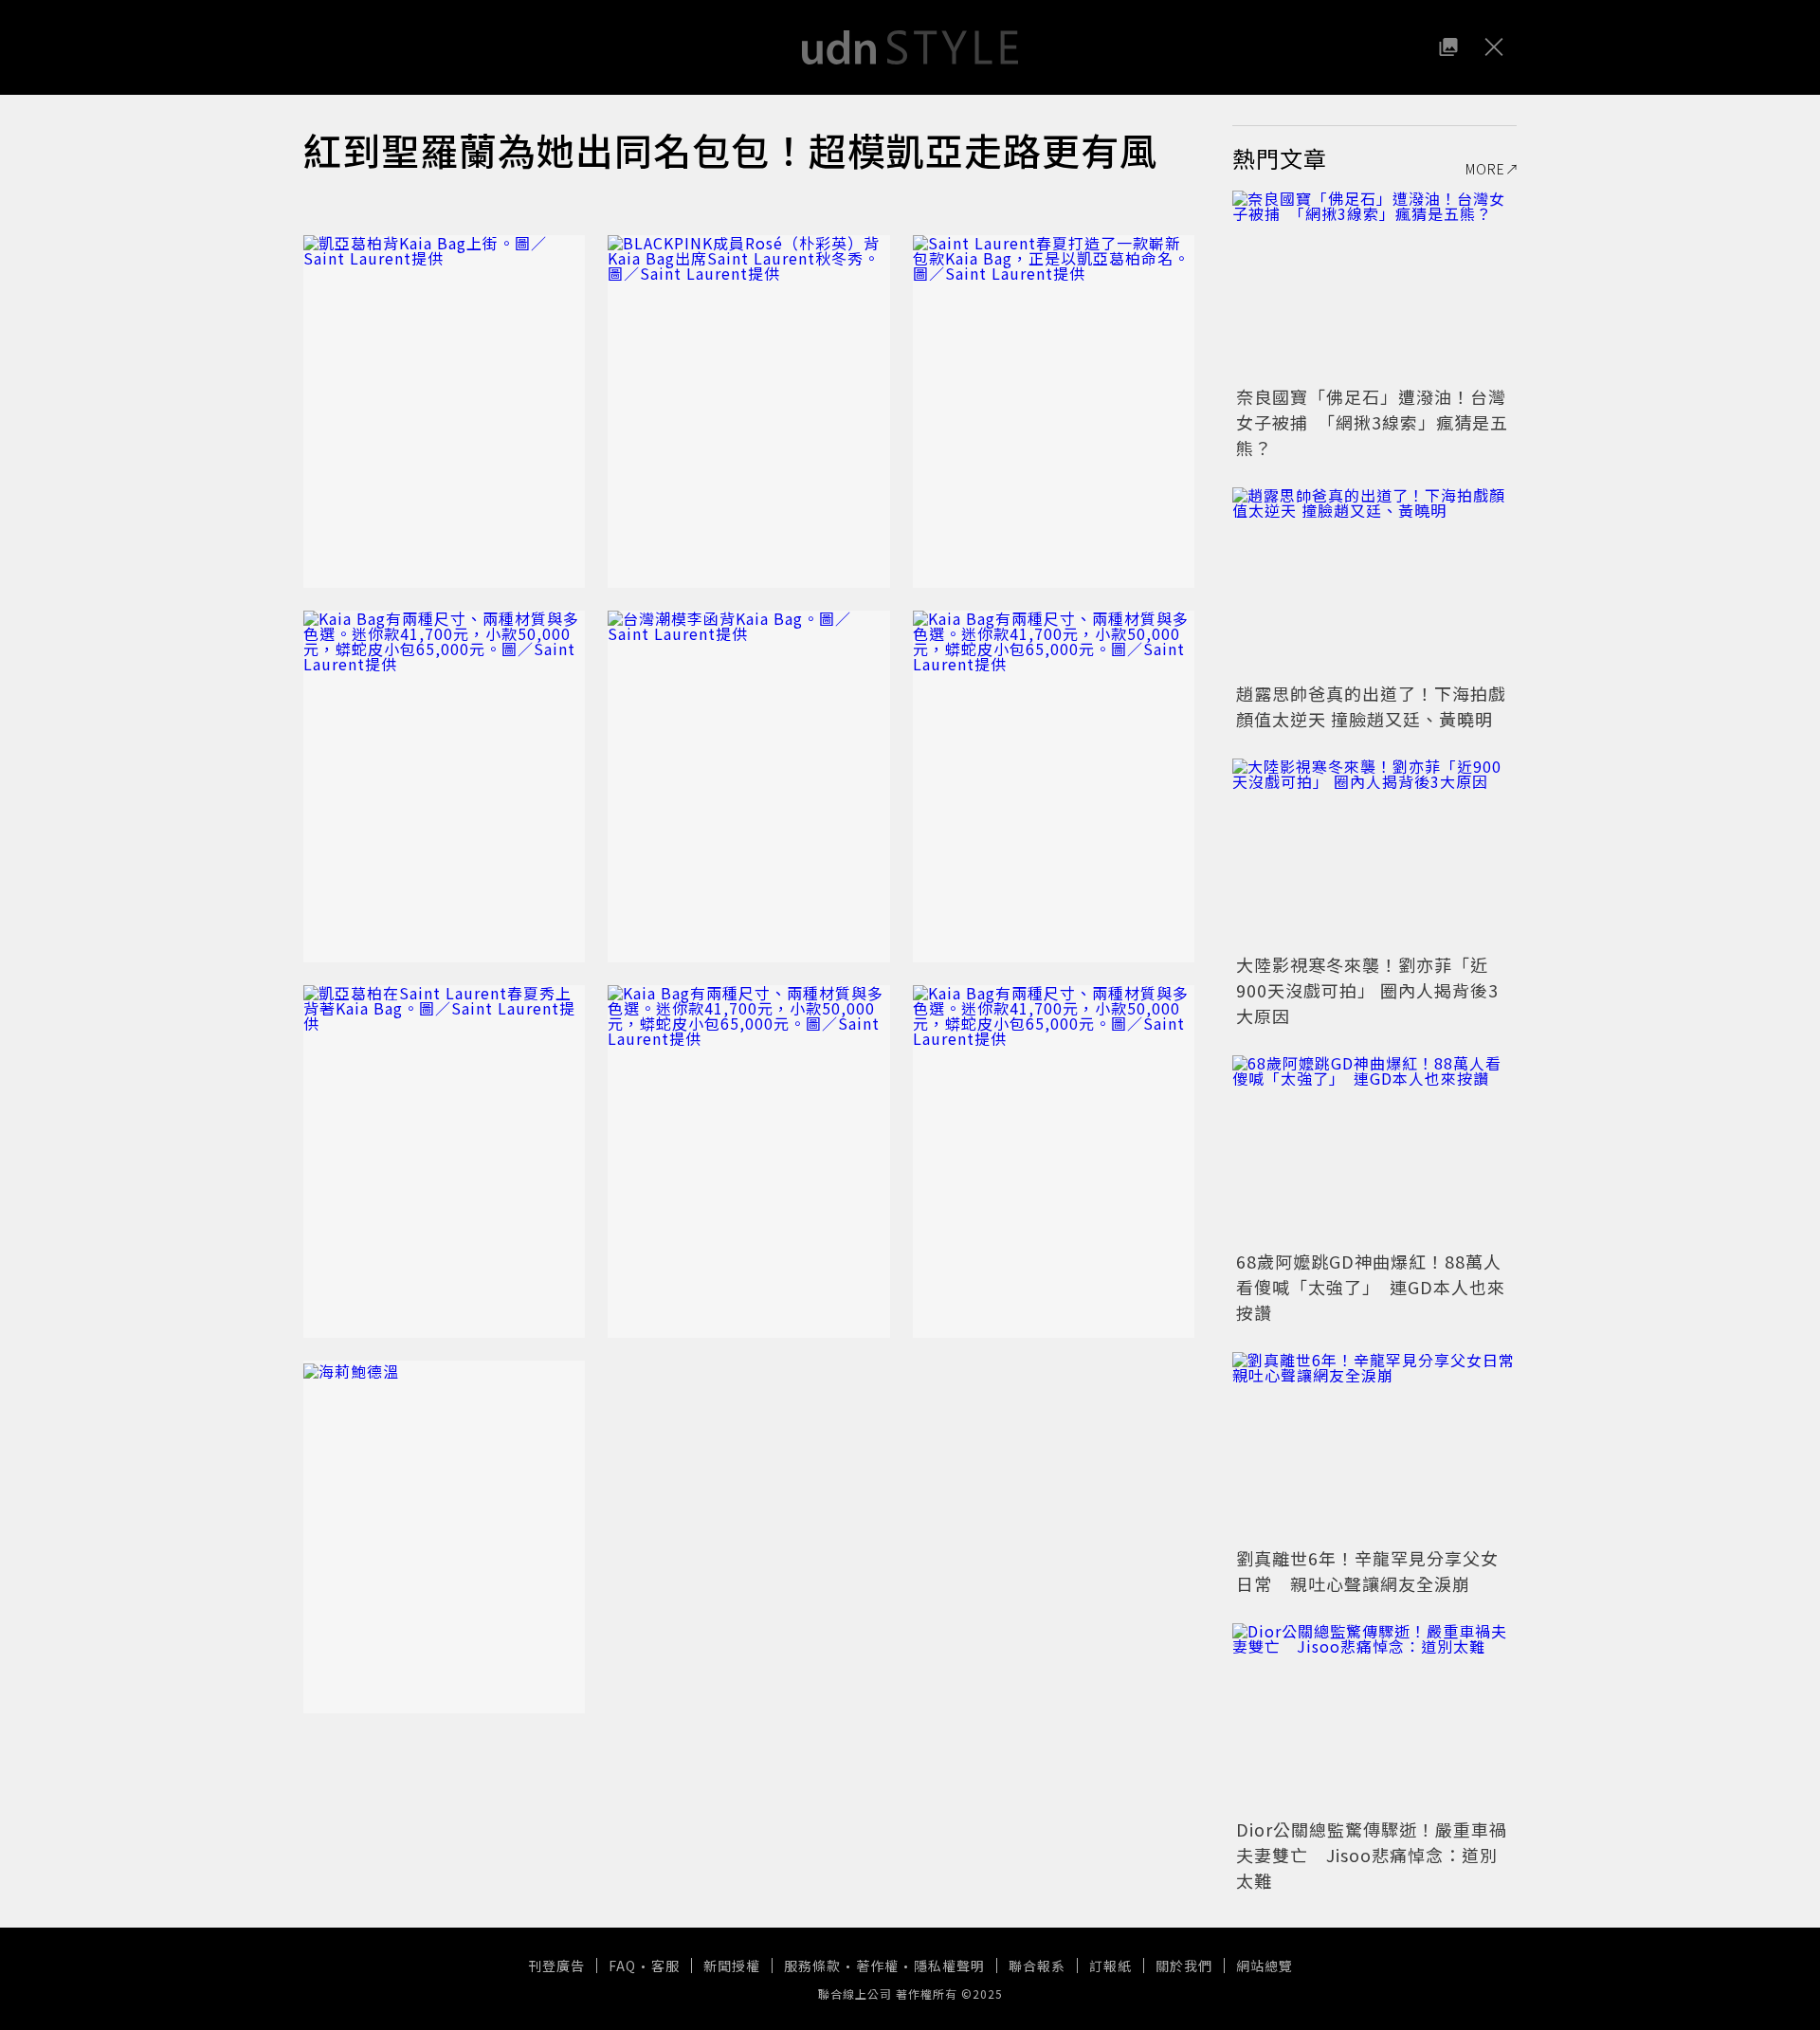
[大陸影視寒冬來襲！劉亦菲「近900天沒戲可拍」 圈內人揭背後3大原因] (1374, 853)
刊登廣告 (556, 1966)
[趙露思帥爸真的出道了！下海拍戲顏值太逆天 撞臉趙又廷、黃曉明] (1374, 582)
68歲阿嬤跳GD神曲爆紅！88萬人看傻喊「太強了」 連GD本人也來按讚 (1371, 1287)
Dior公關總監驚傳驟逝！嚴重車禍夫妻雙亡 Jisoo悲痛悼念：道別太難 (1372, 1855)
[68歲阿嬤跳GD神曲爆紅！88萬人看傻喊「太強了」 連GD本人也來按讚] (1374, 1150)
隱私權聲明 (949, 1966)
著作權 (877, 1966)
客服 (665, 1966)
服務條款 (812, 1966)
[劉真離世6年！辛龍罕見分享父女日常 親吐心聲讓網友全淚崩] (1374, 1447)
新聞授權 (732, 1966)
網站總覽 (1265, 1966)
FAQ (622, 1966)
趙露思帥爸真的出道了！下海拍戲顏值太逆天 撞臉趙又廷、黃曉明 (1371, 706)
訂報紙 (1110, 1966)
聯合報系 (1037, 1966)
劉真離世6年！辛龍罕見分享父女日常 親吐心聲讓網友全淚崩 (1367, 1571)
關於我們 (1184, 1966)
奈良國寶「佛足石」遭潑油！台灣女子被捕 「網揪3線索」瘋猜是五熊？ (1372, 422)
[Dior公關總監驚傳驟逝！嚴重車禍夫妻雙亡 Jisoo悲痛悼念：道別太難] (1374, 1718)
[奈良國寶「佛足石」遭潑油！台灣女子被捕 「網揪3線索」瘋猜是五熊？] (1374, 285)
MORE (1485, 169)
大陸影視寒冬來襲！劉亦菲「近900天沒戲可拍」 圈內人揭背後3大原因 (1367, 990)
